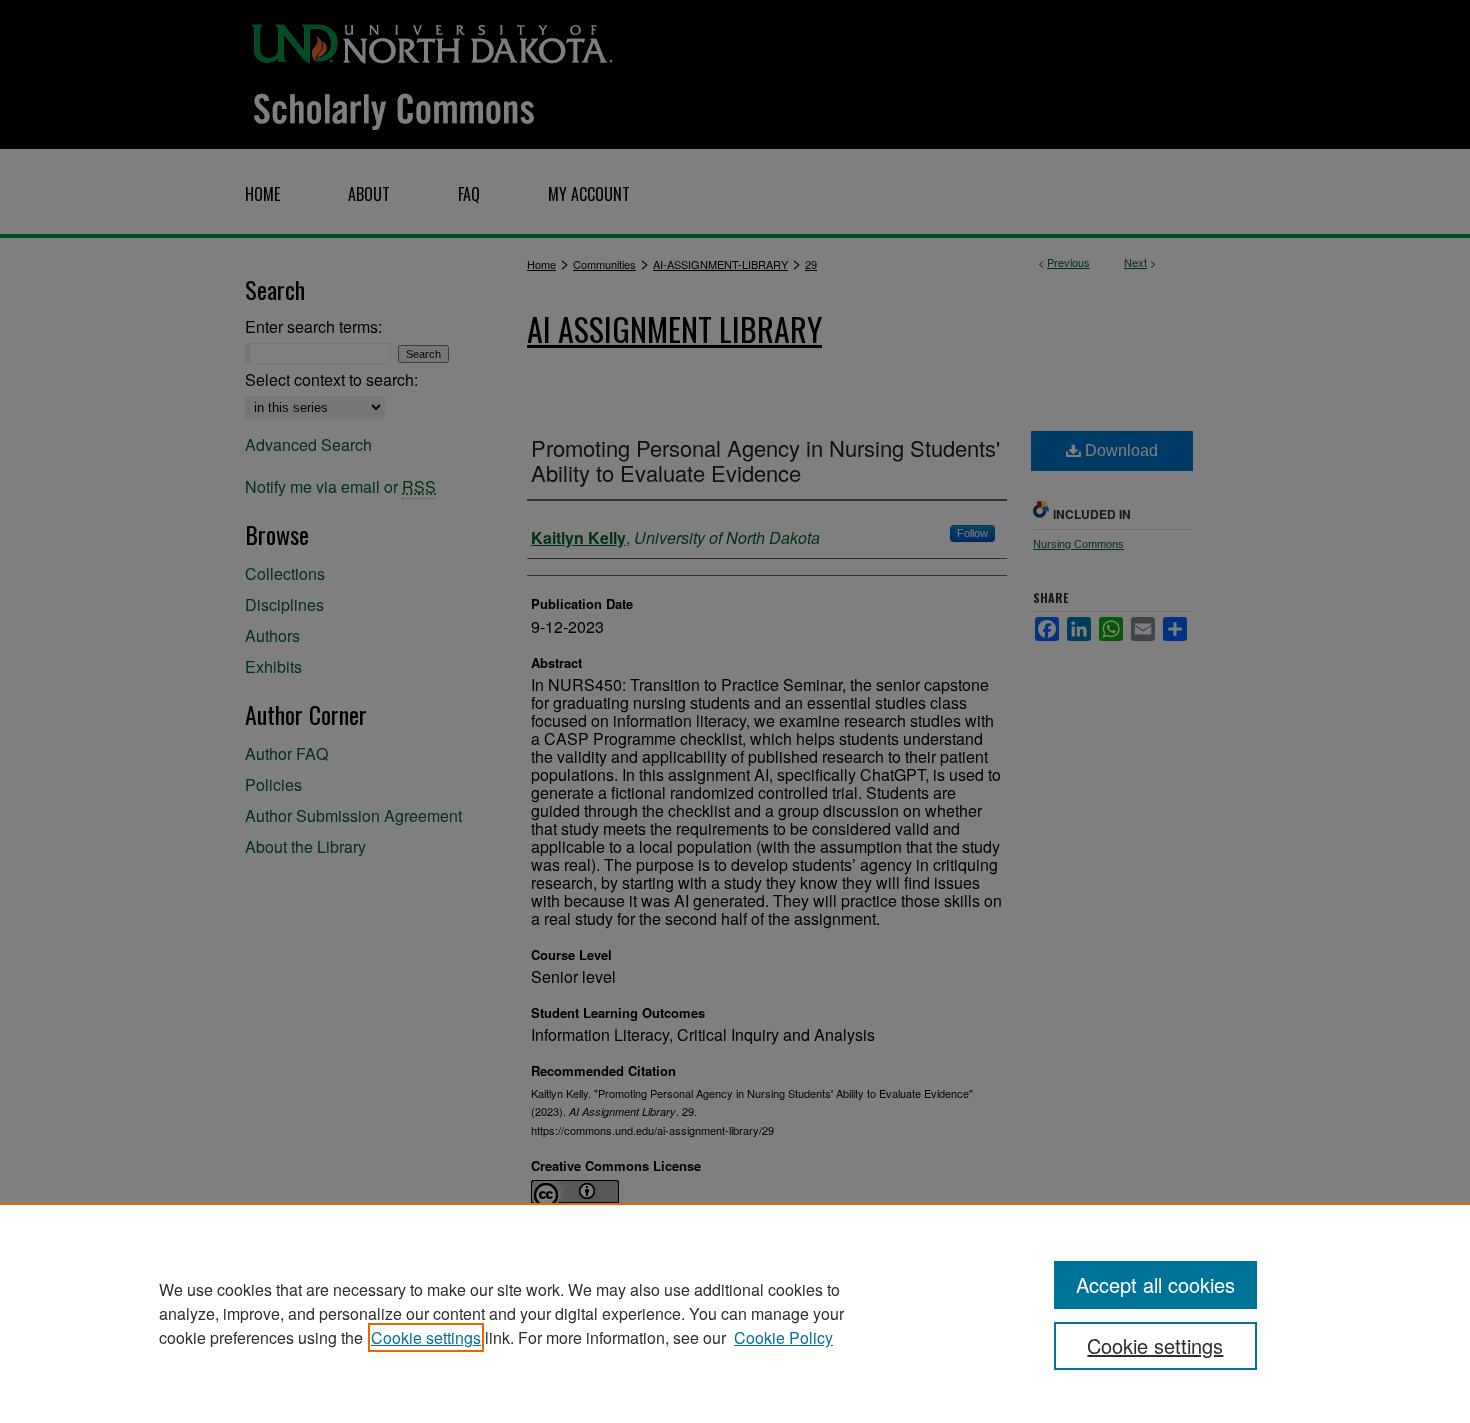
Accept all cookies (1155, 1284)
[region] (735, 1313)
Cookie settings (426, 1337)
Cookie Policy (783, 1337)
